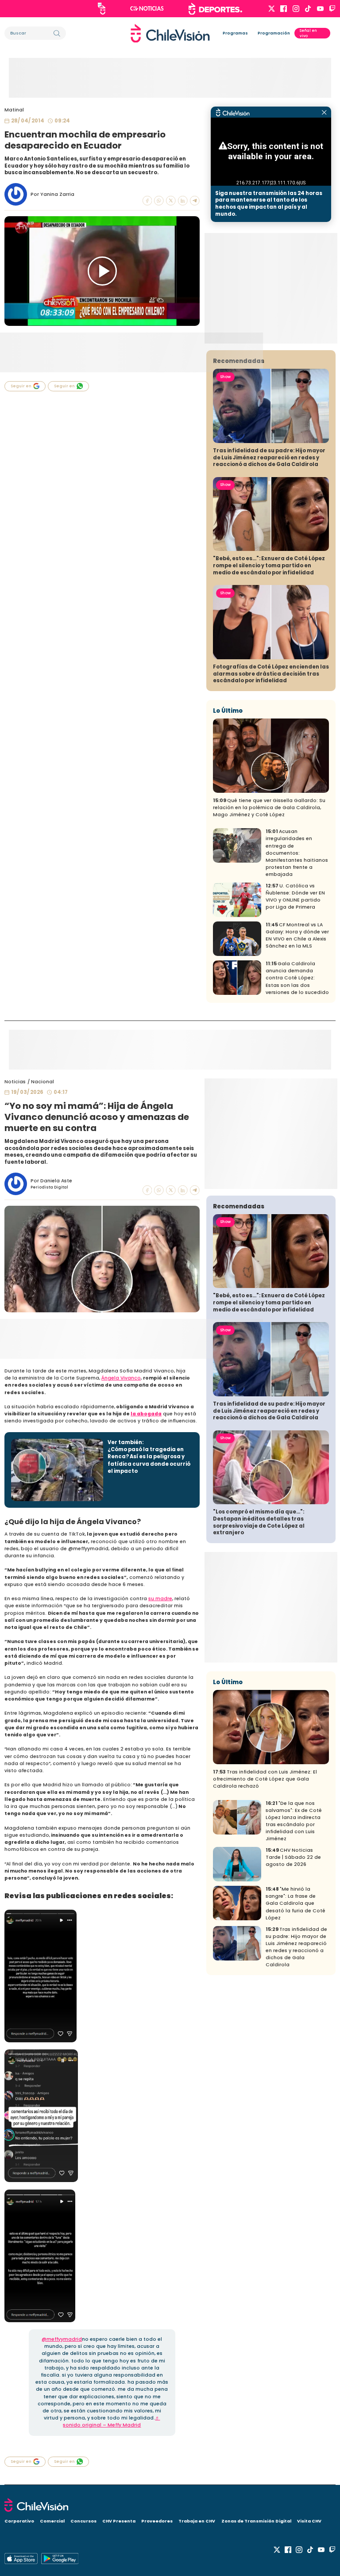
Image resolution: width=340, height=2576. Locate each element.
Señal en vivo (308, 33)
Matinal (14, 110)
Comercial (52, 2521)
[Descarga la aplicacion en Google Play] (21, 2559)
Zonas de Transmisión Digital (256, 2521)
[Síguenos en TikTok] (308, 9)
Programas (235, 33)
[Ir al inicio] (170, 33)
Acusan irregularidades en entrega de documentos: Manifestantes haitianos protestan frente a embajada (297, 853)
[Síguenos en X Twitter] (272, 9)
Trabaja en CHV (197, 2521)
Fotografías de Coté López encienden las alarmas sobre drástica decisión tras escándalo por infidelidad (271, 674)
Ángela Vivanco (121, 1378)
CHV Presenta (119, 2521)
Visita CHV (309, 2521)
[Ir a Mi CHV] (102, 9)
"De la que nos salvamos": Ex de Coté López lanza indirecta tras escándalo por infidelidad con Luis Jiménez (294, 1821)
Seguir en (21, 386)
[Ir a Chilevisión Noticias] (147, 8)
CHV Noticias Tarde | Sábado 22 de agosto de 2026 (293, 1857)
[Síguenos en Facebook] (284, 9)
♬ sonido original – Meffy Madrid (111, 2421)
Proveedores (157, 2521)
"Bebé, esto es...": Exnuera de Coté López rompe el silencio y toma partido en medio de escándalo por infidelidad (269, 565)
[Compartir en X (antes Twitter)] (171, 201)
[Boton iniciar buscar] (57, 33)
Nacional (42, 1082)
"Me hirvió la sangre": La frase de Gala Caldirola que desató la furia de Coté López (296, 1903)
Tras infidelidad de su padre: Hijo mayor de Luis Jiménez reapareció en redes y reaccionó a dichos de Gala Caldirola (269, 457)
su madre (160, 1599)
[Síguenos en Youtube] (320, 9)
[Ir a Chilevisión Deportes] (215, 9)
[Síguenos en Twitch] (332, 9)
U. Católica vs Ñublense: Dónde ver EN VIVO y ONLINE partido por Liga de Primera (295, 896)
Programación (274, 33)
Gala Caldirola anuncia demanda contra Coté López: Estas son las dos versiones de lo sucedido (297, 978)
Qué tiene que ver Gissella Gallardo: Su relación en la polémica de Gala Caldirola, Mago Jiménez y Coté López (269, 808)
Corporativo (19, 2521)
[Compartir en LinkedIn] (183, 201)
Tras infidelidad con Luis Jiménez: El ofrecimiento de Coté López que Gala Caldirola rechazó (265, 1779)
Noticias (15, 1082)
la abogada (146, 1414)
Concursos (83, 2521)
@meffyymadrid (62, 2339)
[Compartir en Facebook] (147, 201)
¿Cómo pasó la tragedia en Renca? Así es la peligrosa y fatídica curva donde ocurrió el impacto (149, 1460)
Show (225, 377)
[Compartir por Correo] (195, 201)
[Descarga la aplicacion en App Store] (60, 2559)
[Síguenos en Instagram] (296, 9)
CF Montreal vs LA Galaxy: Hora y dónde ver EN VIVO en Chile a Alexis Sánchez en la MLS (297, 935)
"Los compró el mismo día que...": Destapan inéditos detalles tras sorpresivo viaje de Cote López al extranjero (259, 1522)
